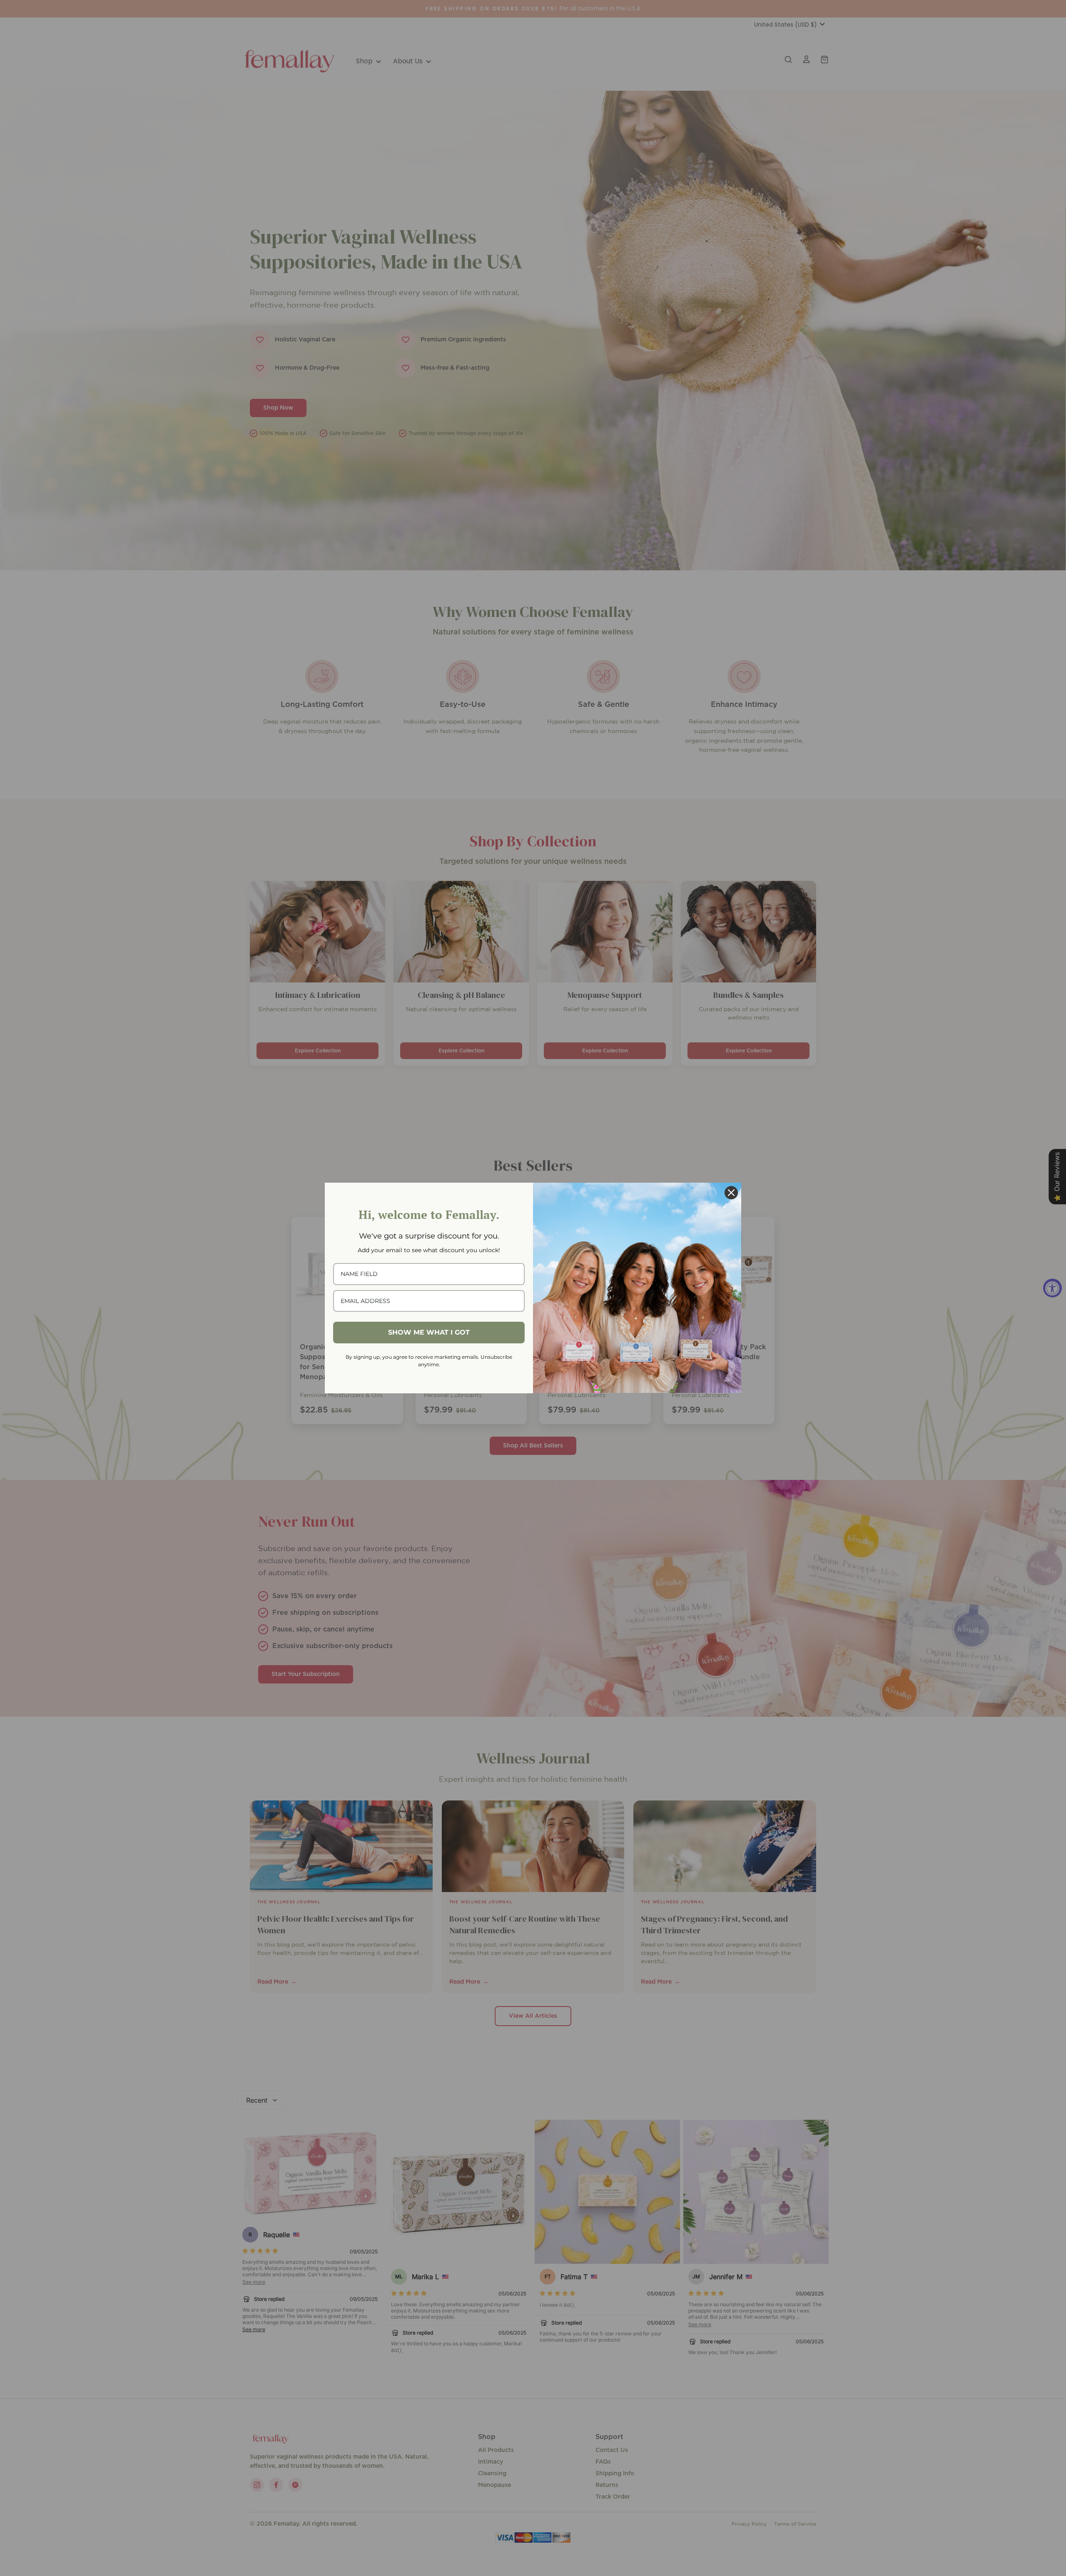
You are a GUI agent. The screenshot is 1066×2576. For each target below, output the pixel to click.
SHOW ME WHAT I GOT (429, 1332)
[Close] (731, 1193)
